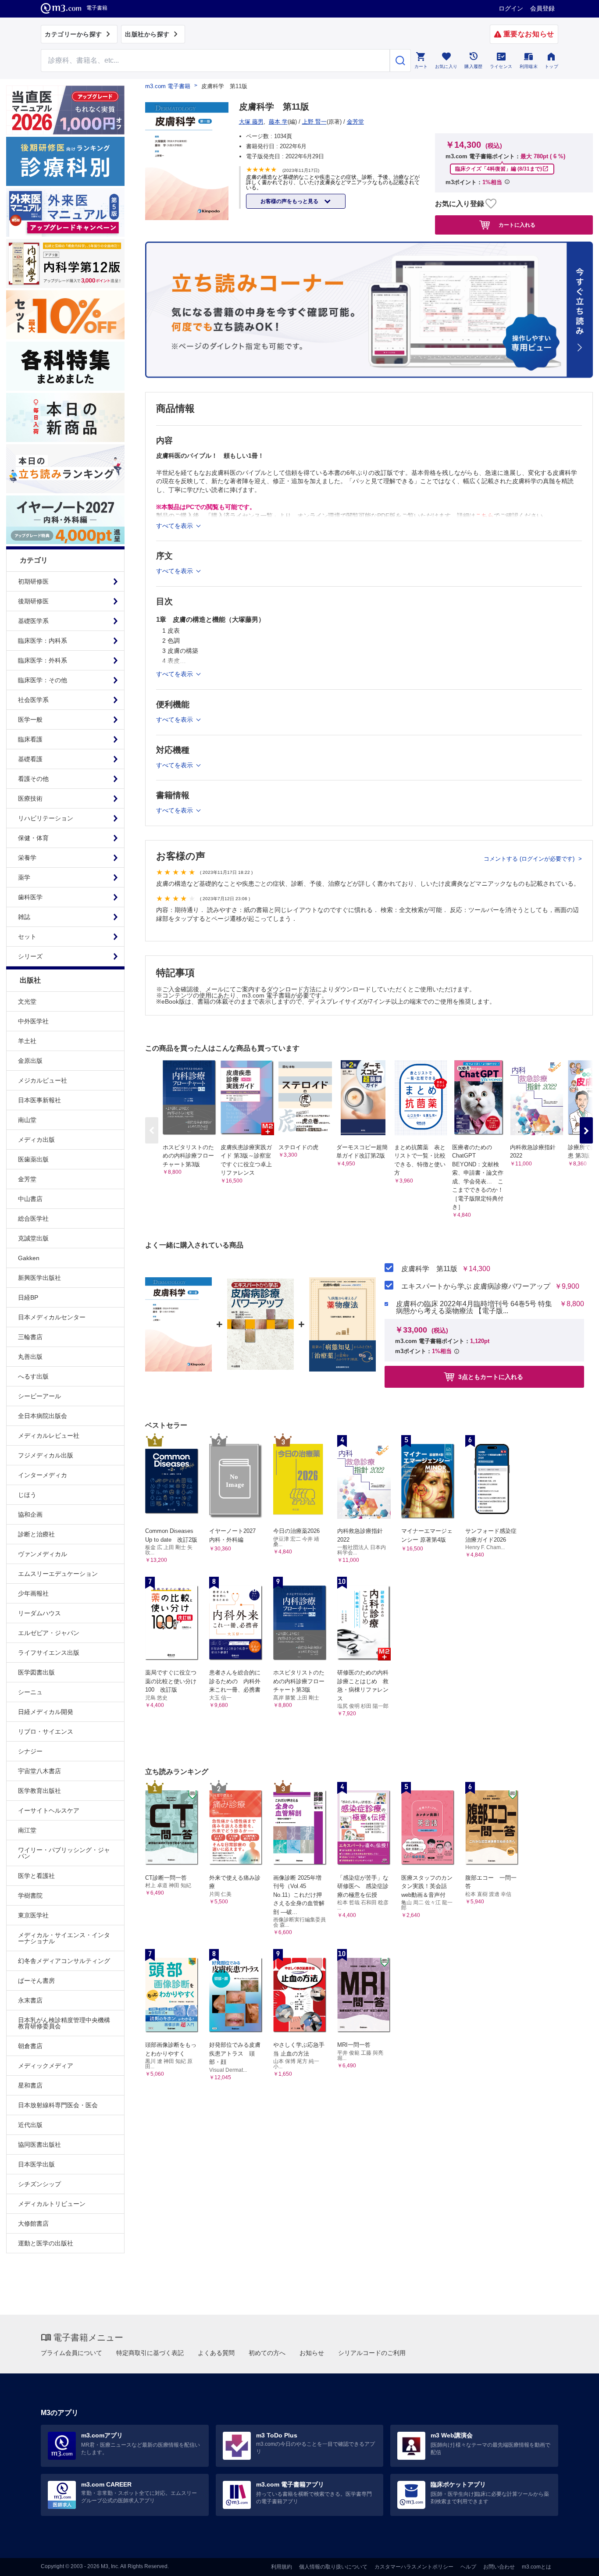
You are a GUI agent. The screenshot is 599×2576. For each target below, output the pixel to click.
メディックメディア (46, 2066)
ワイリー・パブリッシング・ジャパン (64, 1853)
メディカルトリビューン (52, 2204)
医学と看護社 (36, 1876)
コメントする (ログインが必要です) (530, 859)
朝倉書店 (30, 2046)
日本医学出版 (36, 2164)
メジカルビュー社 (43, 1080)
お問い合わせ (499, 2567)
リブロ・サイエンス (46, 1732)
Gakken (29, 1258)
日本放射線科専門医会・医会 (58, 2105)
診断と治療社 (36, 1534)
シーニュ (30, 1692)
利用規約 (282, 2567)
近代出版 (30, 2125)
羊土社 (27, 1041)
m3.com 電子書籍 (168, 86)
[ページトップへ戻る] (574, 2562)
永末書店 (30, 2000)
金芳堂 (27, 1179)
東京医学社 (33, 1915)
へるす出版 (33, 1376)
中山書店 (30, 1199)
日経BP (28, 1297)
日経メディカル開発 (46, 1712)
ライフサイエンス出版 (49, 1653)
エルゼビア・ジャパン (49, 1633)
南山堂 (27, 1120)
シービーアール (39, 1396)
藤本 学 (278, 122)
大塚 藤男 (251, 122)
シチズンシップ (39, 2184)
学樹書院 (30, 1895)
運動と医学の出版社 (46, 2243)
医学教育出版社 (39, 1791)
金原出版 (30, 1061)
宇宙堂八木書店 (39, 1771)
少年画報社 (33, 1593)
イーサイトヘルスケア (49, 1810)
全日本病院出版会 (43, 1416)
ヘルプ (468, 2567)
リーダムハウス (39, 1613)
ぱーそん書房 (36, 1981)
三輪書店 (30, 1337)
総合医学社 (33, 1219)
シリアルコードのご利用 (372, 2353)
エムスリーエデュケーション (58, 1574)
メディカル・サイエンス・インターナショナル (64, 1938)
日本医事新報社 (39, 1100)
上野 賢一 (314, 122)
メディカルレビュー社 (49, 1436)
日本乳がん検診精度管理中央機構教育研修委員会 (64, 2023)
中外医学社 (33, 1021)
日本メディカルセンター (52, 1317)
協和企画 (30, 1514)
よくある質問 (216, 2353)
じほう (27, 1495)
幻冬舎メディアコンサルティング (64, 1961)
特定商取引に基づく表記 (150, 2353)
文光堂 (27, 1001)
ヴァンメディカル (43, 1554)
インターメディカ (43, 1475)
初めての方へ (267, 2353)
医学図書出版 (36, 1672)
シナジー (30, 1751)
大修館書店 (33, 2223)
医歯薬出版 (33, 1159)
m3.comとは (537, 2567)
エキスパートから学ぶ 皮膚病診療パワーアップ (476, 1286)
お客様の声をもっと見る (290, 201)
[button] (586, 1130)
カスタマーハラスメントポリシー (414, 2567)
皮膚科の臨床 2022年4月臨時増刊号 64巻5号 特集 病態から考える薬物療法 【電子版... (474, 1308)
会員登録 (542, 8)
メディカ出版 (36, 1140)
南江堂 (27, 1830)
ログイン (511, 8)
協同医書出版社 (39, 2145)
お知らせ (312, 2353)
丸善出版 (30, 1357)
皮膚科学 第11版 (429, 1269)
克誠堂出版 (33, 1238)
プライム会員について (71, 2353)
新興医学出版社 (39, 1278)
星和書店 (30, 2085)
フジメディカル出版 (46, 1455)
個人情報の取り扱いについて (333, 2567)
